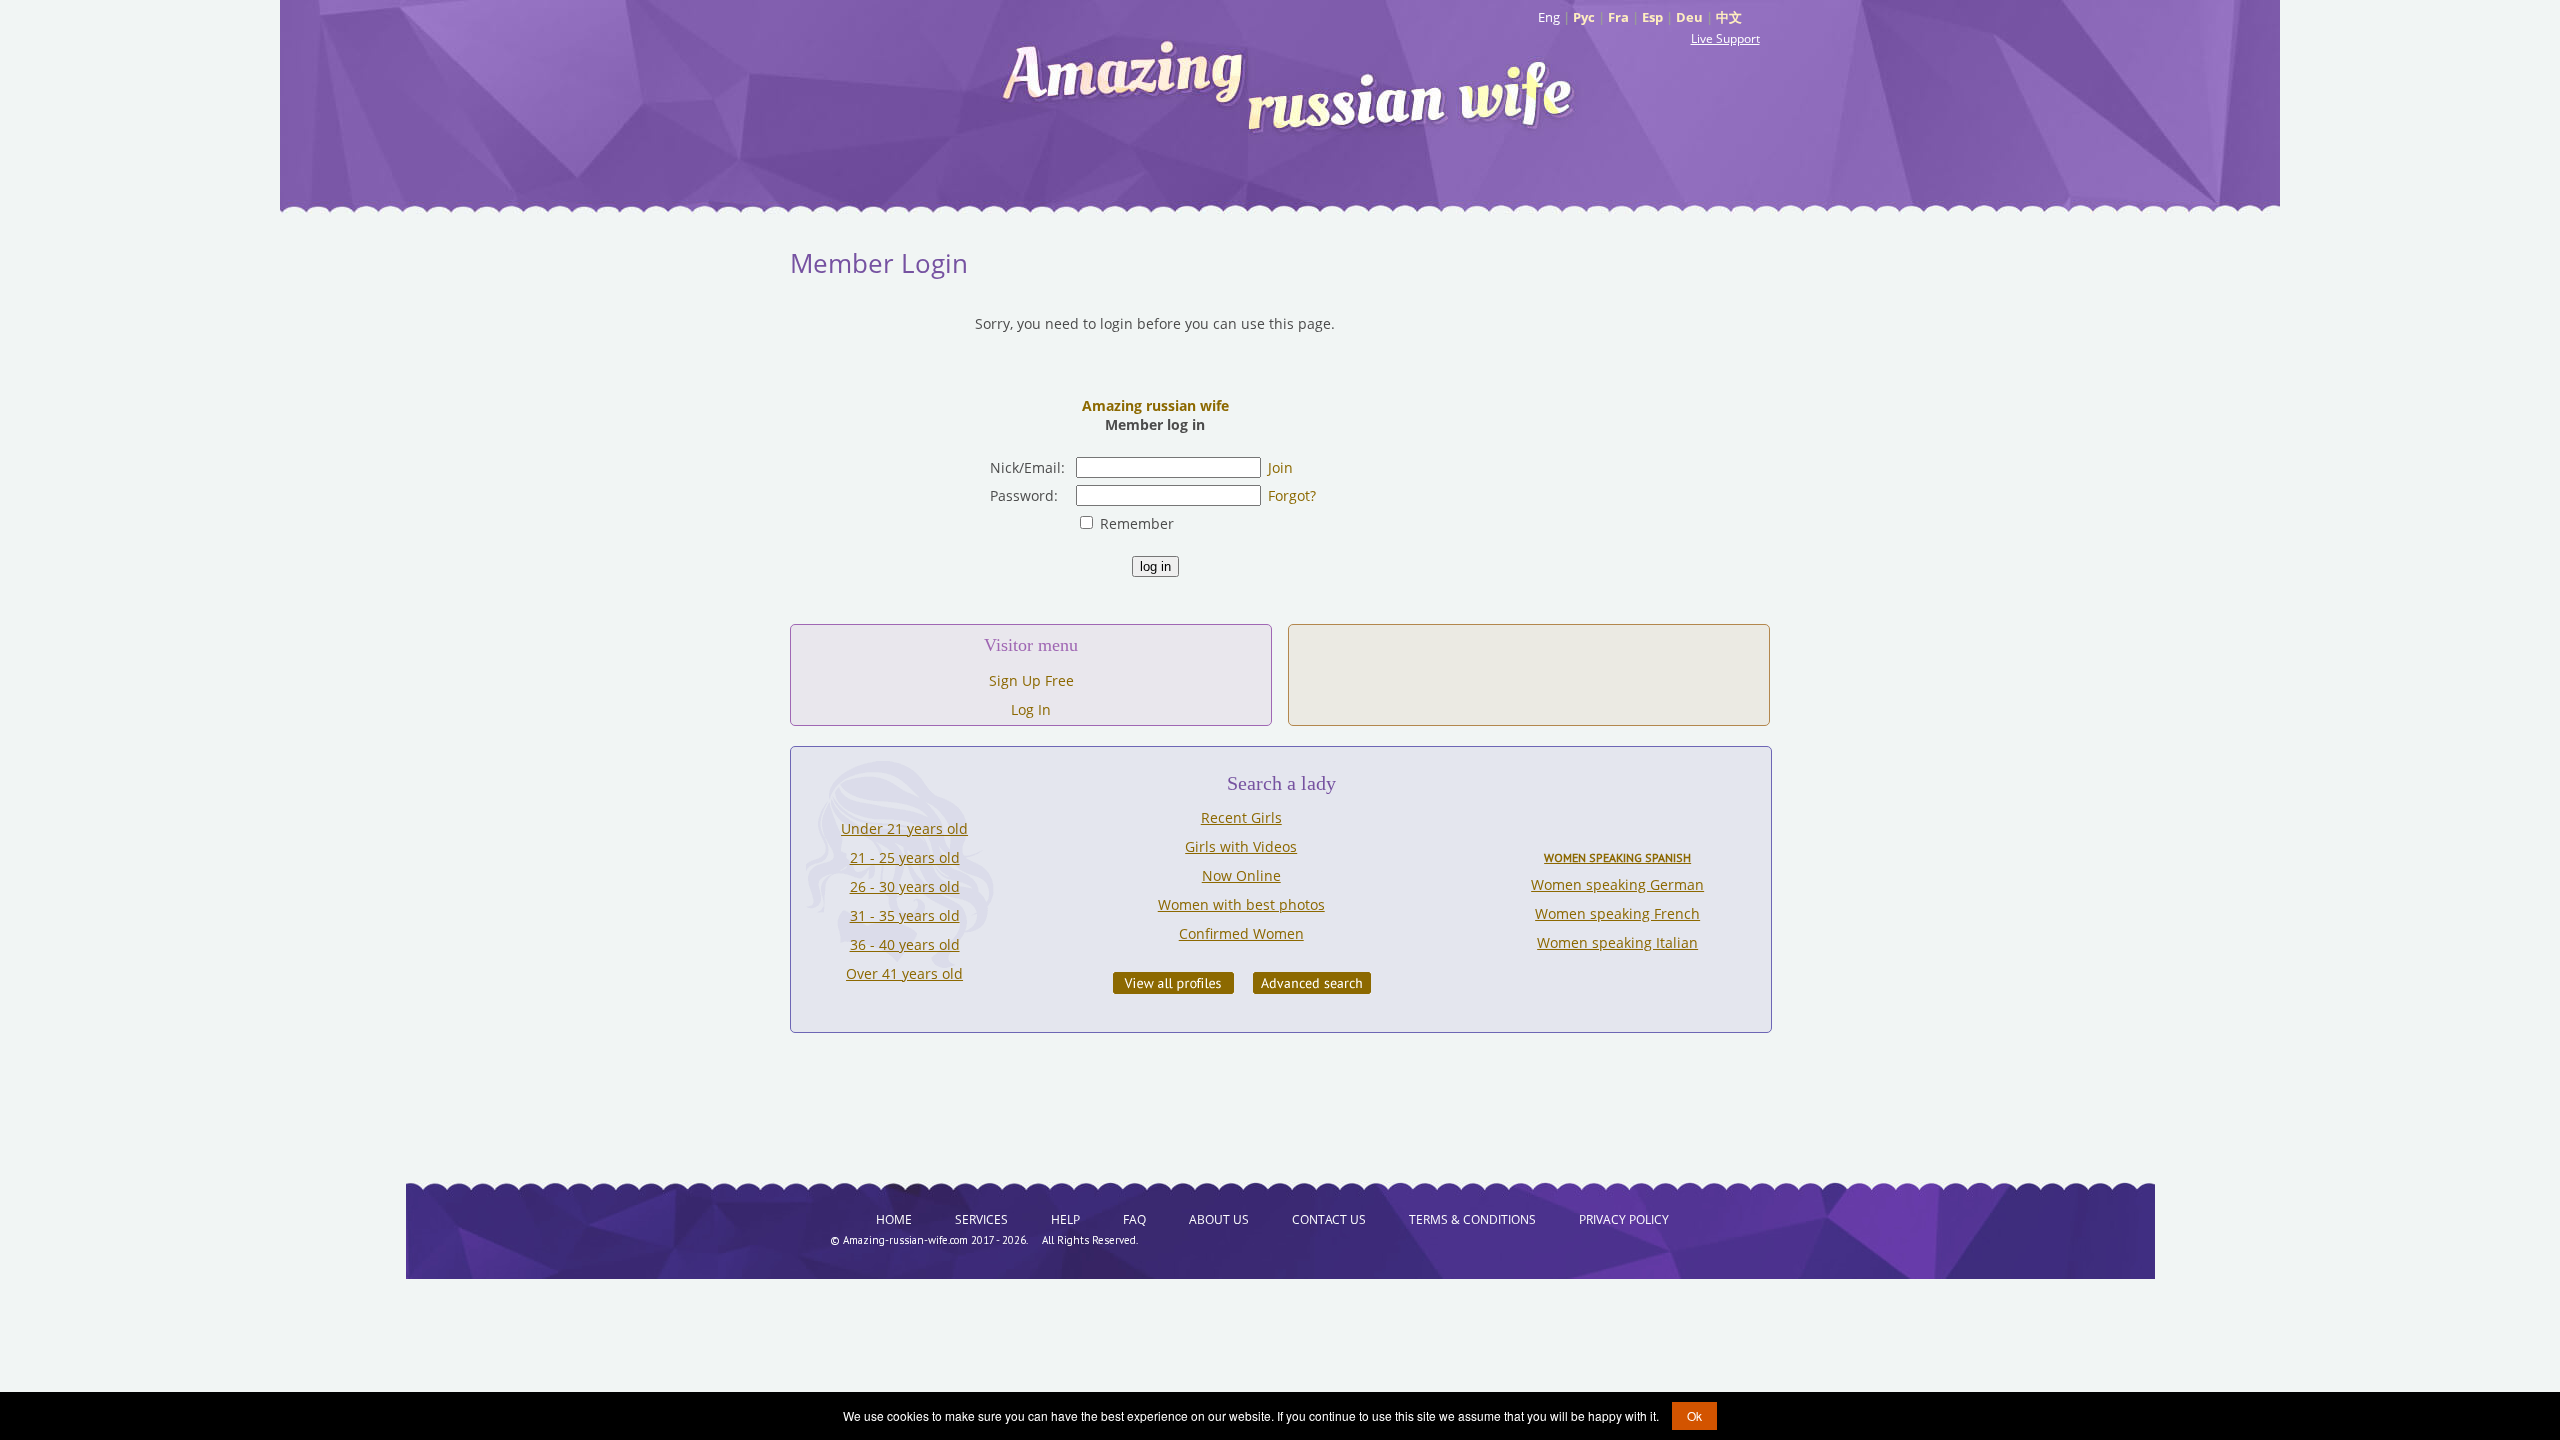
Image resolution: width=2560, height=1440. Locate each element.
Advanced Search (1312, 983)
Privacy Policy (1624, 1219)
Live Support (1725, 38)
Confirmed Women (1241, 933)
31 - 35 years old (905, 915)
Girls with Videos (1241, 846)
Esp (1652, 17)
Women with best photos (1241, 904)
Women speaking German (1617, 884)
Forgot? (1292, 495)
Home (894, 1219)
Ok (1694, 1415)
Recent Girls (1241, 817)
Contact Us (1329, 1219)
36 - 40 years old (905, 944)
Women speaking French (1617, 913)
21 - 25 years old (905, 857)
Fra (1618, 17)
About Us (1219, 1219)
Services (981, 1219)
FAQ (1134, 1219)
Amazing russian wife (1155, 405)
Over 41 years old (904, 973)
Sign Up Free (1031, 680)
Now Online (1241, 875)
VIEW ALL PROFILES (1173, 983)
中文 (1729, 17)
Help (1065, 1219)
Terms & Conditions (1472, 1219)
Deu (1689, 17)
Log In (1031, 709)
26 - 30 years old (905, 886)
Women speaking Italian (1617, 942)
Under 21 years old (904, 828)
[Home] (1290, 85)
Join (1280, 467)
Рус (1584, 17)
